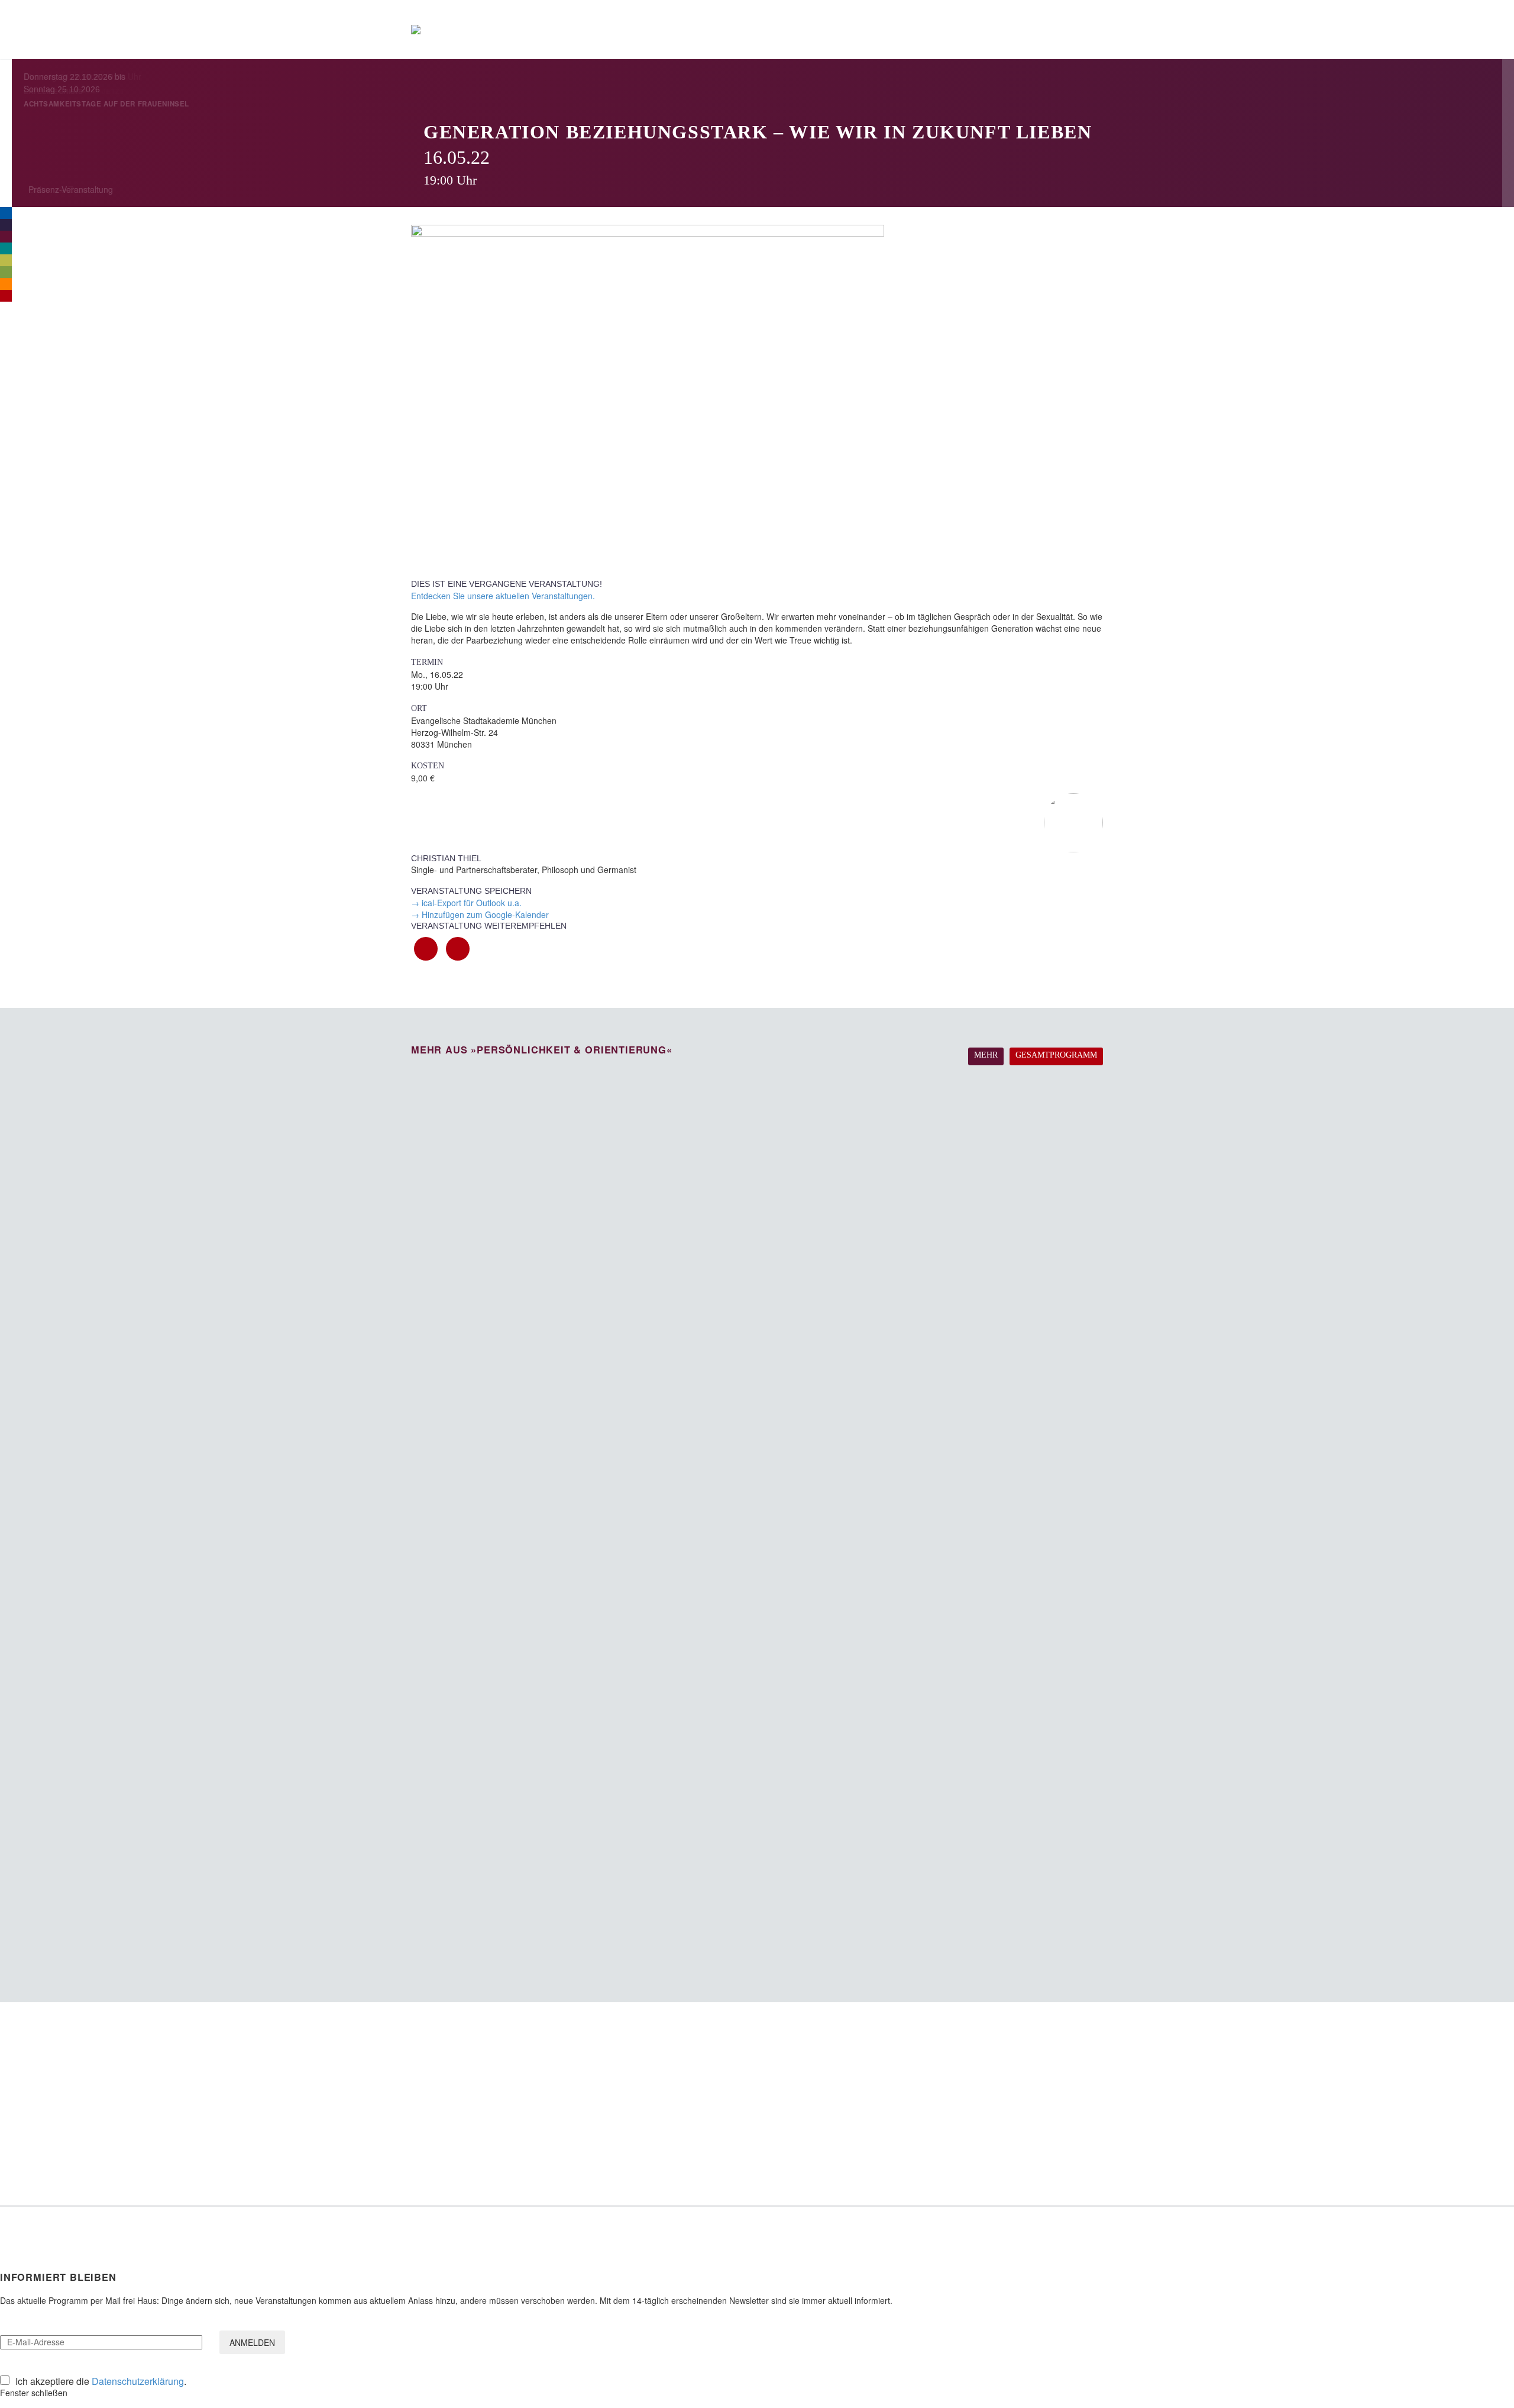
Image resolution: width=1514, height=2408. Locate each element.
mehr (986, 1055)
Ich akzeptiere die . (101, 2381)
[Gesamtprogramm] (6, 296)
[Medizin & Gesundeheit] (6, 248)
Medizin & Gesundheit (716, 2108)
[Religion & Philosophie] (6, 225)
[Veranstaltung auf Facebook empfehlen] (426, 949)
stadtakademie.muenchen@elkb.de (479, 2133)
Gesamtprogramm (1056, 1055)
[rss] (1063, 2226)
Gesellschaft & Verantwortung (731, 2060)
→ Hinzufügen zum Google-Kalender (480, 914)
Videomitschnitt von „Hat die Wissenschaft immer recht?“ (994, 2107)
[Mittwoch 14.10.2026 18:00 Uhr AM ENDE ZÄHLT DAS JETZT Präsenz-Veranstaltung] (757, 1585)
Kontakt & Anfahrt (445, 2146)
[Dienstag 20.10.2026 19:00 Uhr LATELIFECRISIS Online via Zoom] (757, 1733)
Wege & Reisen (704, 2140)
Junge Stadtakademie (716, 2156)
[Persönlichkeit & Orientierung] (6, 237)
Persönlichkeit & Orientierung (730, 2092)
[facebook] (1004, 2226)
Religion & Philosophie (716, 2076)
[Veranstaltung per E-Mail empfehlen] (458, 949)
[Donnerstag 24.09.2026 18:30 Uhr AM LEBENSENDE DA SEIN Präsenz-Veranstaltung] (757, 1142)
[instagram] (1033, 2226)
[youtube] (1092, 2226)
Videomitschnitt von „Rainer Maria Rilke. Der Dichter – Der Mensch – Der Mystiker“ (998, 2080)
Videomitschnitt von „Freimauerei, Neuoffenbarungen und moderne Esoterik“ (993, 2134)
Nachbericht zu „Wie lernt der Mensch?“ (989, 2058)
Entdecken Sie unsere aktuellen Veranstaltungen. (503, 596)
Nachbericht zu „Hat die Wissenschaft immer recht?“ (999, 2161)
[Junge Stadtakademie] (6, 284)
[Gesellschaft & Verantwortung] (6, 213)
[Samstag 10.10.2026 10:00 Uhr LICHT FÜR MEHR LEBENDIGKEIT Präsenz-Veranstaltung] (757, 1437)
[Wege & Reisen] (6, 272)
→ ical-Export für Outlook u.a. (466, 903)
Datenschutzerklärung (138, 2381)
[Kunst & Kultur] (6, 260)
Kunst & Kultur (701, 2124)
